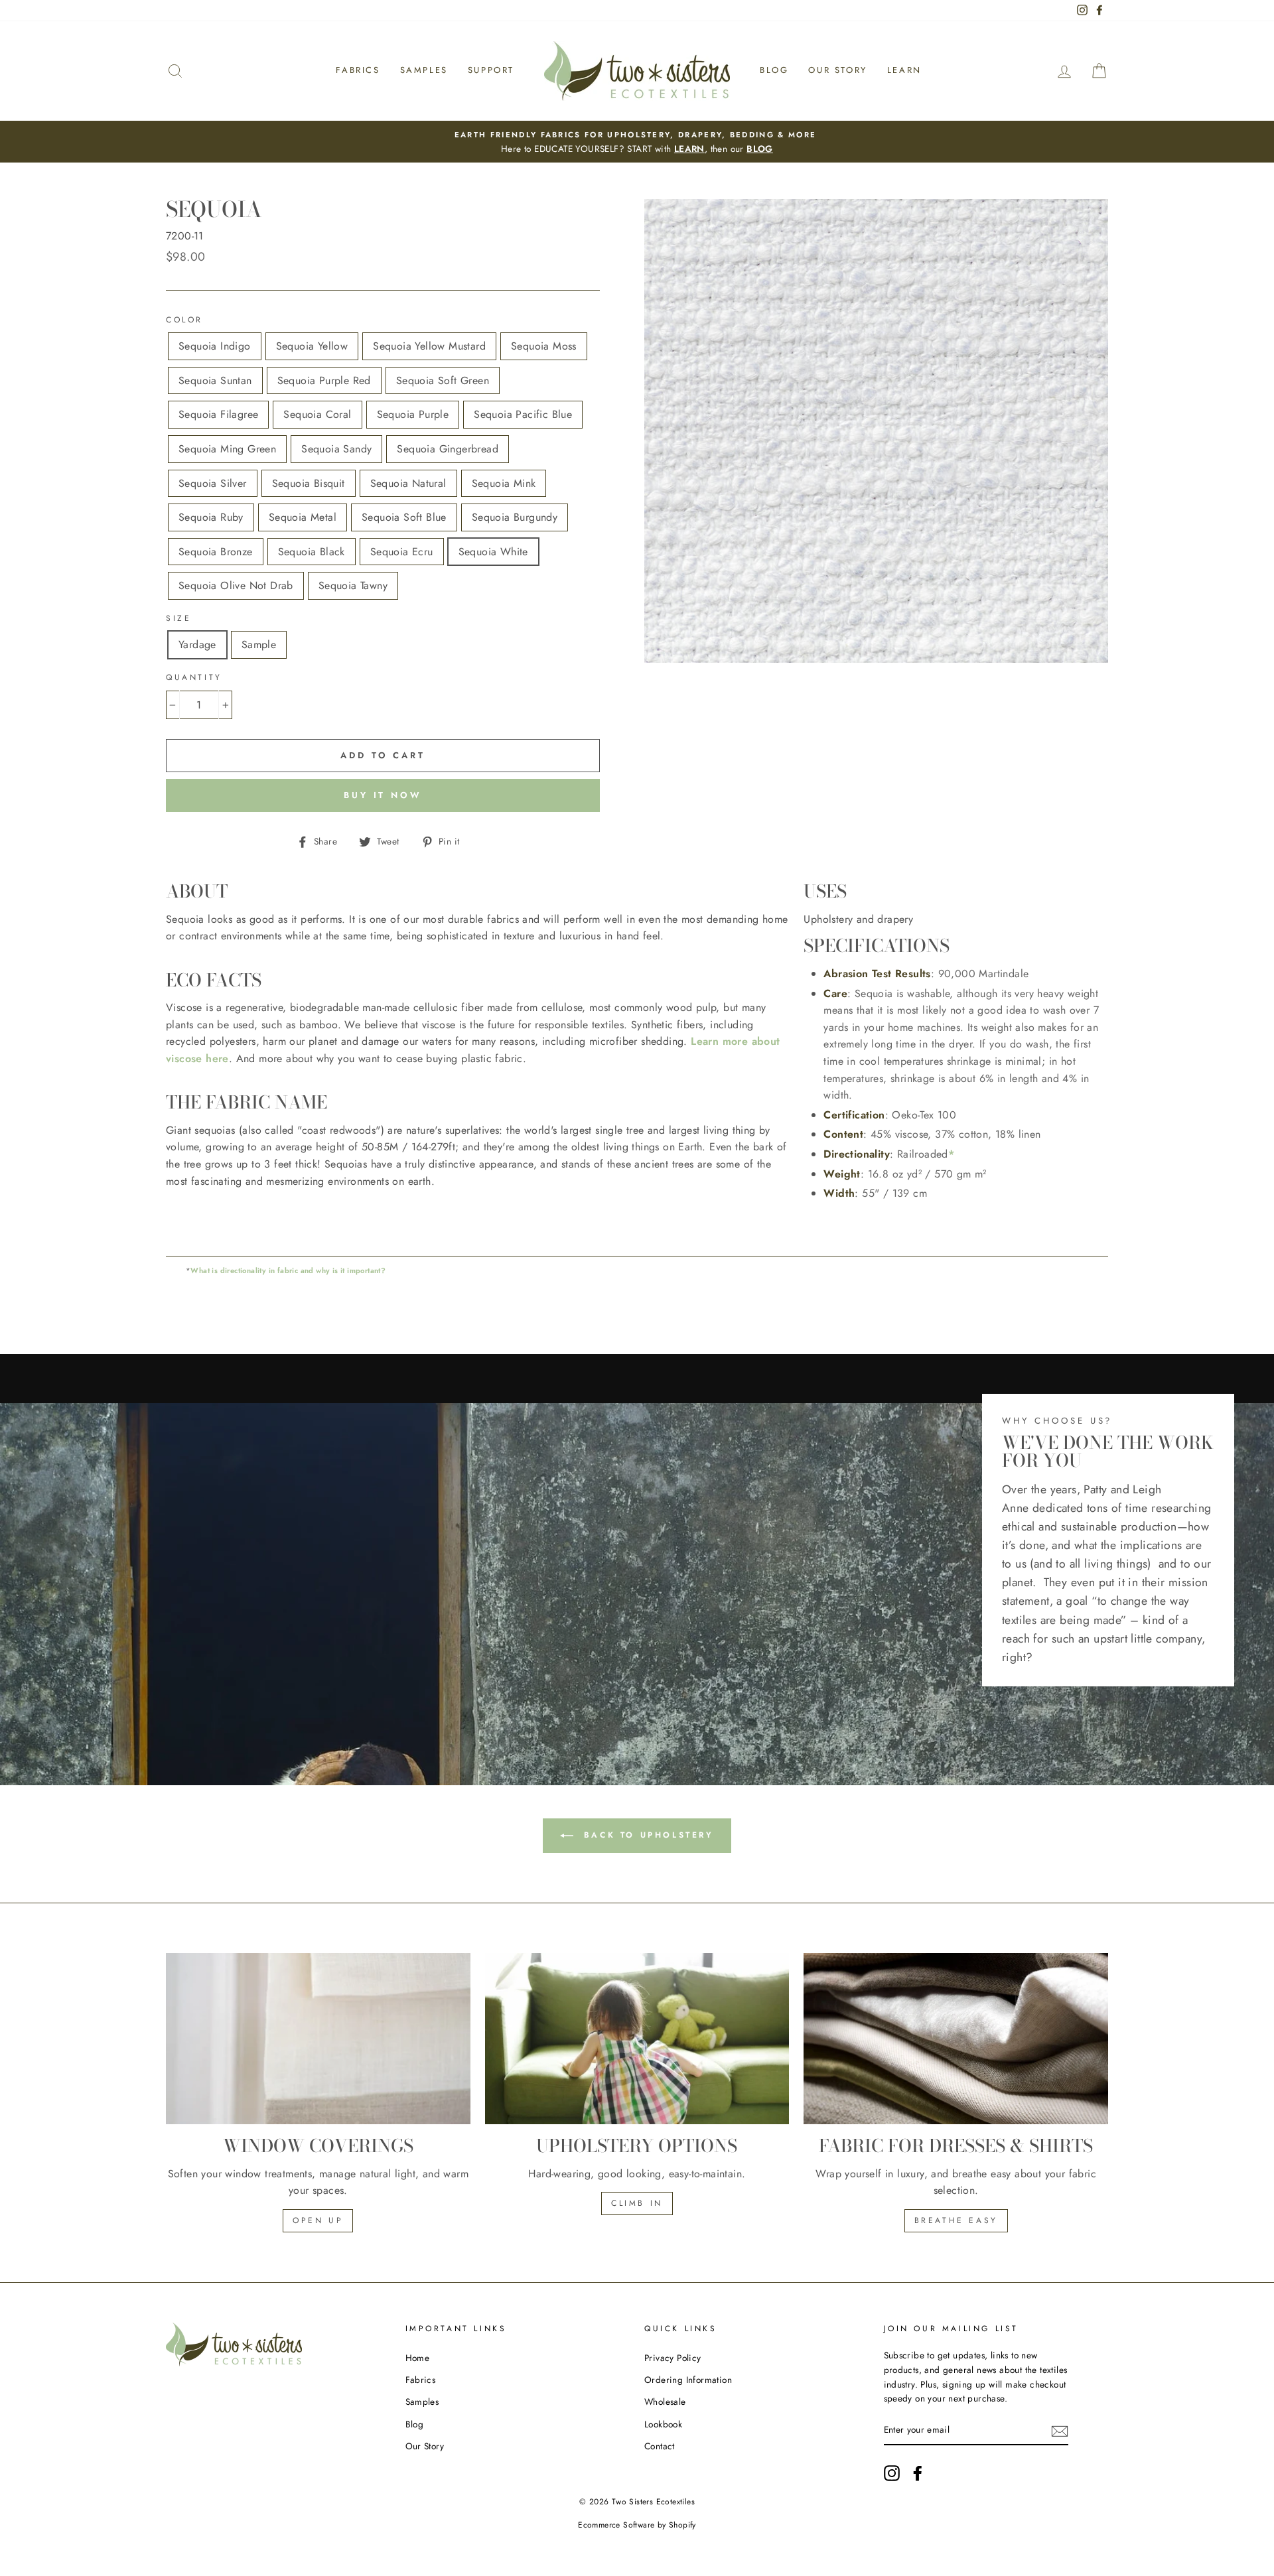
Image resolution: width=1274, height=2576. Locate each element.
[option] (637, 142)
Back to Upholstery (646, 1835)
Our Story (837, 70)
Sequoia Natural (408, 483)
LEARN (689, 149)
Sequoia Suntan (215, 380)
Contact (660, 2446)
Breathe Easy (956, 2220)
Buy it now (383, 795)
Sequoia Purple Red (324, 380)
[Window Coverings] (318, 2039)
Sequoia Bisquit (309, 483)
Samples (424, 70)
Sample (259, 644)
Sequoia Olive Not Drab (236, 585)
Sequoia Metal (303, 517)
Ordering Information (688, 2380)
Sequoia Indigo (215, 346)
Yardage (197, 644)
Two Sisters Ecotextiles (653, 2502)
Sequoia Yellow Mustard (429, 346)
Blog (774, 70)
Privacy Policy (673, 2358)
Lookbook (663, 2424)
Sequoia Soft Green (443, 380)
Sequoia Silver (213, 483)
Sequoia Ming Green (227, 449)
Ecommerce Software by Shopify (637, 2525)
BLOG (760, 149)
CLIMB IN (637, 2203)
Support (491, 70)
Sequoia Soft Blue (404, 517)
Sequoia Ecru (402, 552)
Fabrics (358, 70)
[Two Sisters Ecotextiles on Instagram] (892, 2473)
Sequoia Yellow (312, 346)
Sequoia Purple (413, 414)
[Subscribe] (1060, 2431)
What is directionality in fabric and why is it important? (288, 1270)
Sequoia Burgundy (515, 517)
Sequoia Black (312, 552)
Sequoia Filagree (218, 414)
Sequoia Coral (317, 414)
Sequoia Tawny (353, 585)
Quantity (194, 677)
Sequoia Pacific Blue (523, 414)
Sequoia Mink (504, 483)
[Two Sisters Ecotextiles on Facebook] (918, 2473)
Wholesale (665, 2402)
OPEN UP (318, 2220)
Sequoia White (493, 552)
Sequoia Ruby (211, 517)
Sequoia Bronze (216, 552)
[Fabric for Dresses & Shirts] (956, 2039)
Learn (904, 70)
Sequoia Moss (544, 346)
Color (184, 320)
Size (178, 618)
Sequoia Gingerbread (448, 449)
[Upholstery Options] (637, 2039)
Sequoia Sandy (336, 449)
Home (418, 2358)
